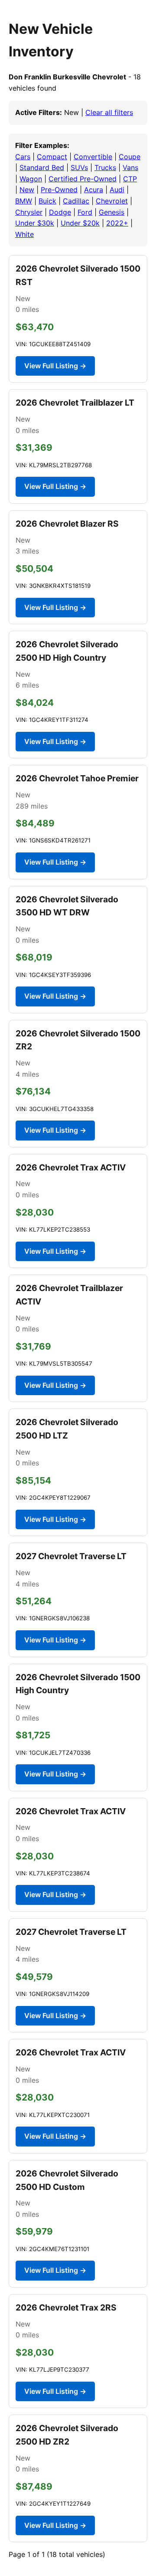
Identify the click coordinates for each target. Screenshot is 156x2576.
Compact (52, 157)
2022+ (117, 223)
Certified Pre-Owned (83, 179)
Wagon (31, 179)
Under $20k (80, 223)
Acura (94, 190)
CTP (130, 179)
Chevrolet (112, 201)
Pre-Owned (59, 190)
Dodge (60, 212)
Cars (23, 157)
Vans (130, 167)
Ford (85, 212)
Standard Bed (42, 167)
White (24, 234)
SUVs (79, 167)
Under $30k (35, 223)
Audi (117, 190)
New (27, 190)
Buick (47, 201)
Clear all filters (109, 112)
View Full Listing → (55, 366)
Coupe (130, 157)
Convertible (93, 157)
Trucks (105, 167)
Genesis (112, 212)
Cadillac (76, 201)
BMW (24, 201)
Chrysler (29, 212)
